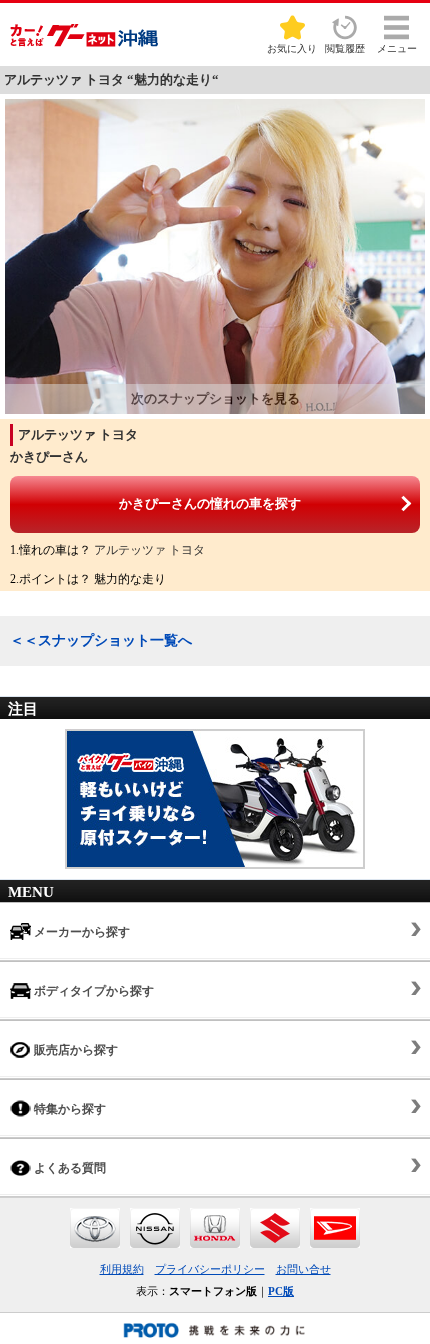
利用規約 (122, 1269)
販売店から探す (74, 1050)
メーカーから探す (80, 932)
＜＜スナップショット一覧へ (101, 640)
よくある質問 (68, 1168)
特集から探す (68, 1109)
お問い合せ (303, 1269)
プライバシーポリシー (210, 1269)
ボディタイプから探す (92, 991)
